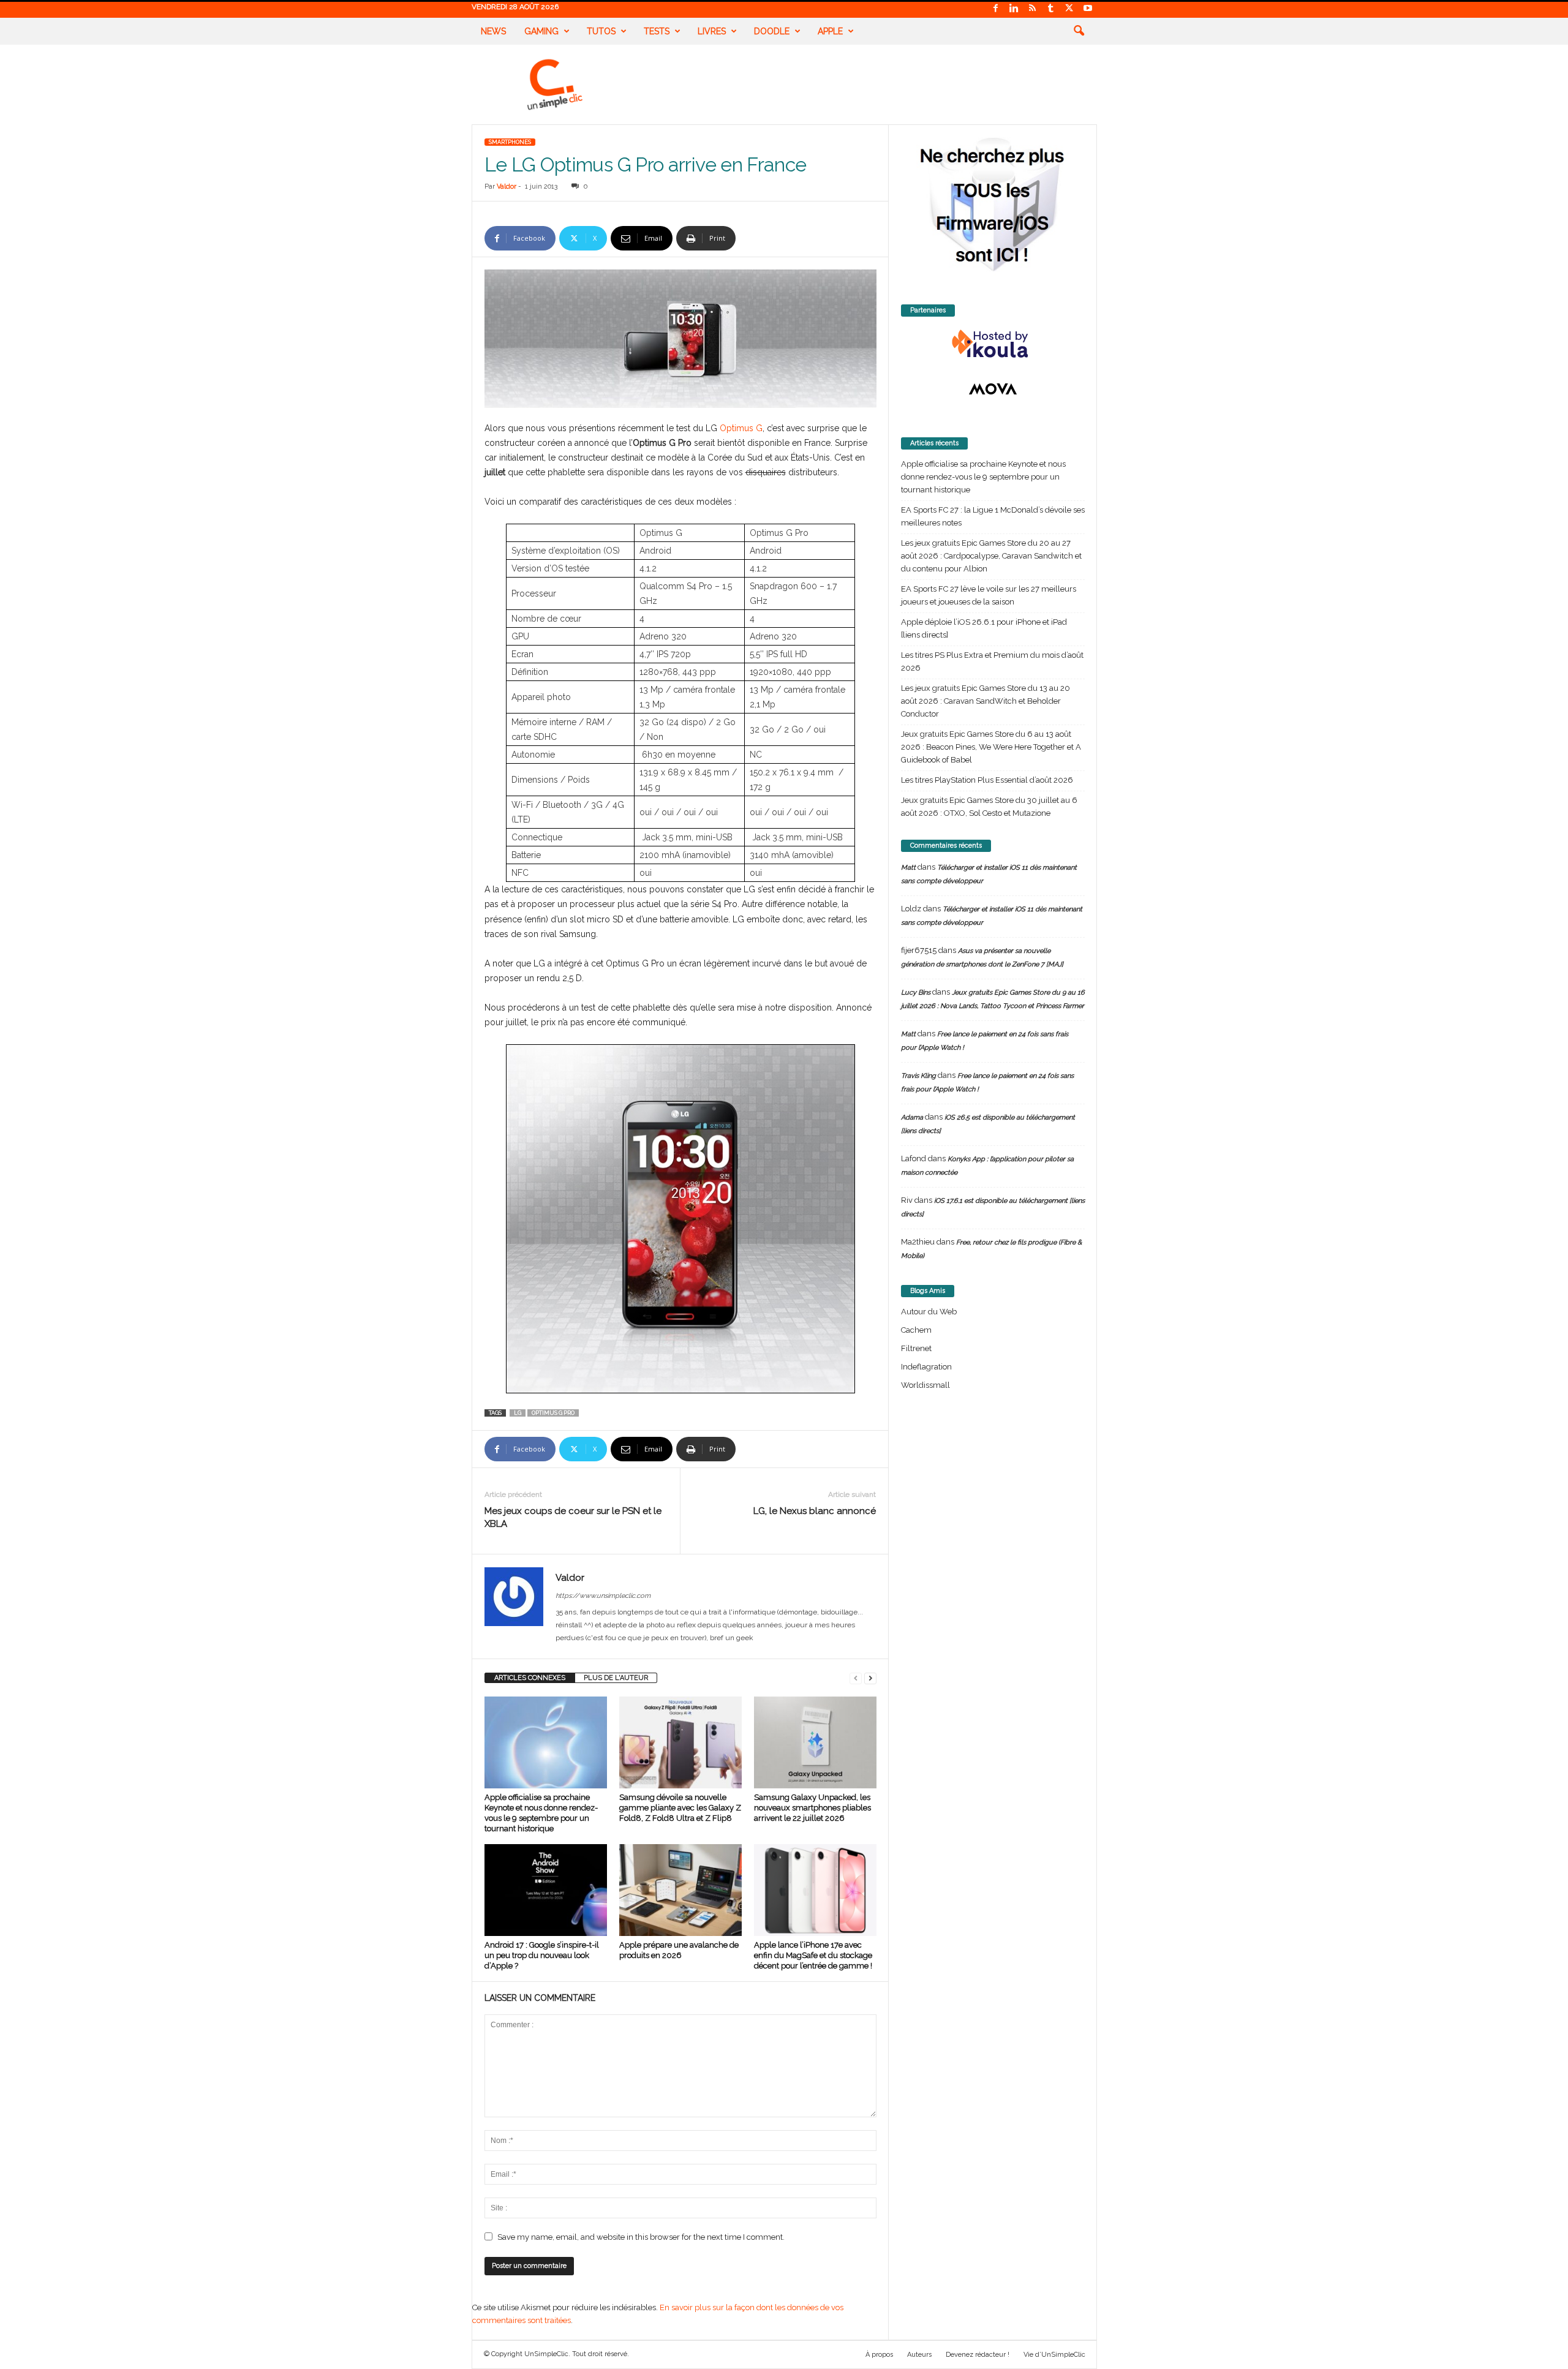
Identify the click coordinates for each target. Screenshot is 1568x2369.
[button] (1079, 31)
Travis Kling (918, 1076)
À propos (879, 2355)
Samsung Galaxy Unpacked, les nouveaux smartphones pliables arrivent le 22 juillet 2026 (812, 1808)
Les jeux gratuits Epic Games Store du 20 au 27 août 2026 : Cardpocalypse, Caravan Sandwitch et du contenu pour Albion (991, 556)
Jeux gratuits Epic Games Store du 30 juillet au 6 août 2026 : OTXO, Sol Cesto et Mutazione (989, 807)
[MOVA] (993, 389)
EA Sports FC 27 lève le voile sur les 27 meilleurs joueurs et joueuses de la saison (989, 595)
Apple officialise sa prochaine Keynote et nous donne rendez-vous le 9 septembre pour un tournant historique (983, 477)
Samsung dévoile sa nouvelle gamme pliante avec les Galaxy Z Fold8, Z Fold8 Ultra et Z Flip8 (680, 1808)
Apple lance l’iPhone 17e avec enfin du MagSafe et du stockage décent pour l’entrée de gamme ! (813, 1955)
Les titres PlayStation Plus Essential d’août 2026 (987, 780)
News (493, 31)
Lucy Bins (916, 992)
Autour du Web (929, 1312)
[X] (1069, 9)
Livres (712, 31)
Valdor (507, 186)
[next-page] (870, 1678)
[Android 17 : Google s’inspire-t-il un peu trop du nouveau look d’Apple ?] (546, 1890)
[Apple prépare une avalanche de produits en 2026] (680, 1890)
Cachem (916, 1330)
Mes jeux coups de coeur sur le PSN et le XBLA (573, 1517)
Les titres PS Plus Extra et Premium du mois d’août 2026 (992, 661)
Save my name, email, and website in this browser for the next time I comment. (641, 2237)
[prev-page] (856, 1678)
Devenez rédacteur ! (978, 2355)
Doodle (772, 31)
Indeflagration (926, 1367)
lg (518, 1413)
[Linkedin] (1014, 9)
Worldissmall (925, 1385)
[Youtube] (1088, 9)
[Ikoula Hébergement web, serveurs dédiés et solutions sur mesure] (993, 344)
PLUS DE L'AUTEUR (616, 1678)
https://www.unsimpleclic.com (603, 1596)
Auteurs (919, 2355)
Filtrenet (916, 1348)
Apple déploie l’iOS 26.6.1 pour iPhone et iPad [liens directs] (984, 628)
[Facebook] (996, 9)
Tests (657, 31)
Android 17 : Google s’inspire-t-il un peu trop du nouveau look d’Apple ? (542, 1955)
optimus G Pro (553, 1413)
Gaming (541, 31)
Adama (912, 1117)
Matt (908, 868)
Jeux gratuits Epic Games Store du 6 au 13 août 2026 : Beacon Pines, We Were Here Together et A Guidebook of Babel (991, 747)
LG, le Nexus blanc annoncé (815, 1511)
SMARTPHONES (510, 142)
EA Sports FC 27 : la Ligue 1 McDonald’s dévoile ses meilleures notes (993, 516)
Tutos (601, 31)
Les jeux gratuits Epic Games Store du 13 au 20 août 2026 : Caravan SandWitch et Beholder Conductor (986, 701)
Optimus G (741, 428)
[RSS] (1033, 9)
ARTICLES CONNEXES (530, 1678)
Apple (830, 31)
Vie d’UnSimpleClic (1054, 2355)
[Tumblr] (1051, 9)
